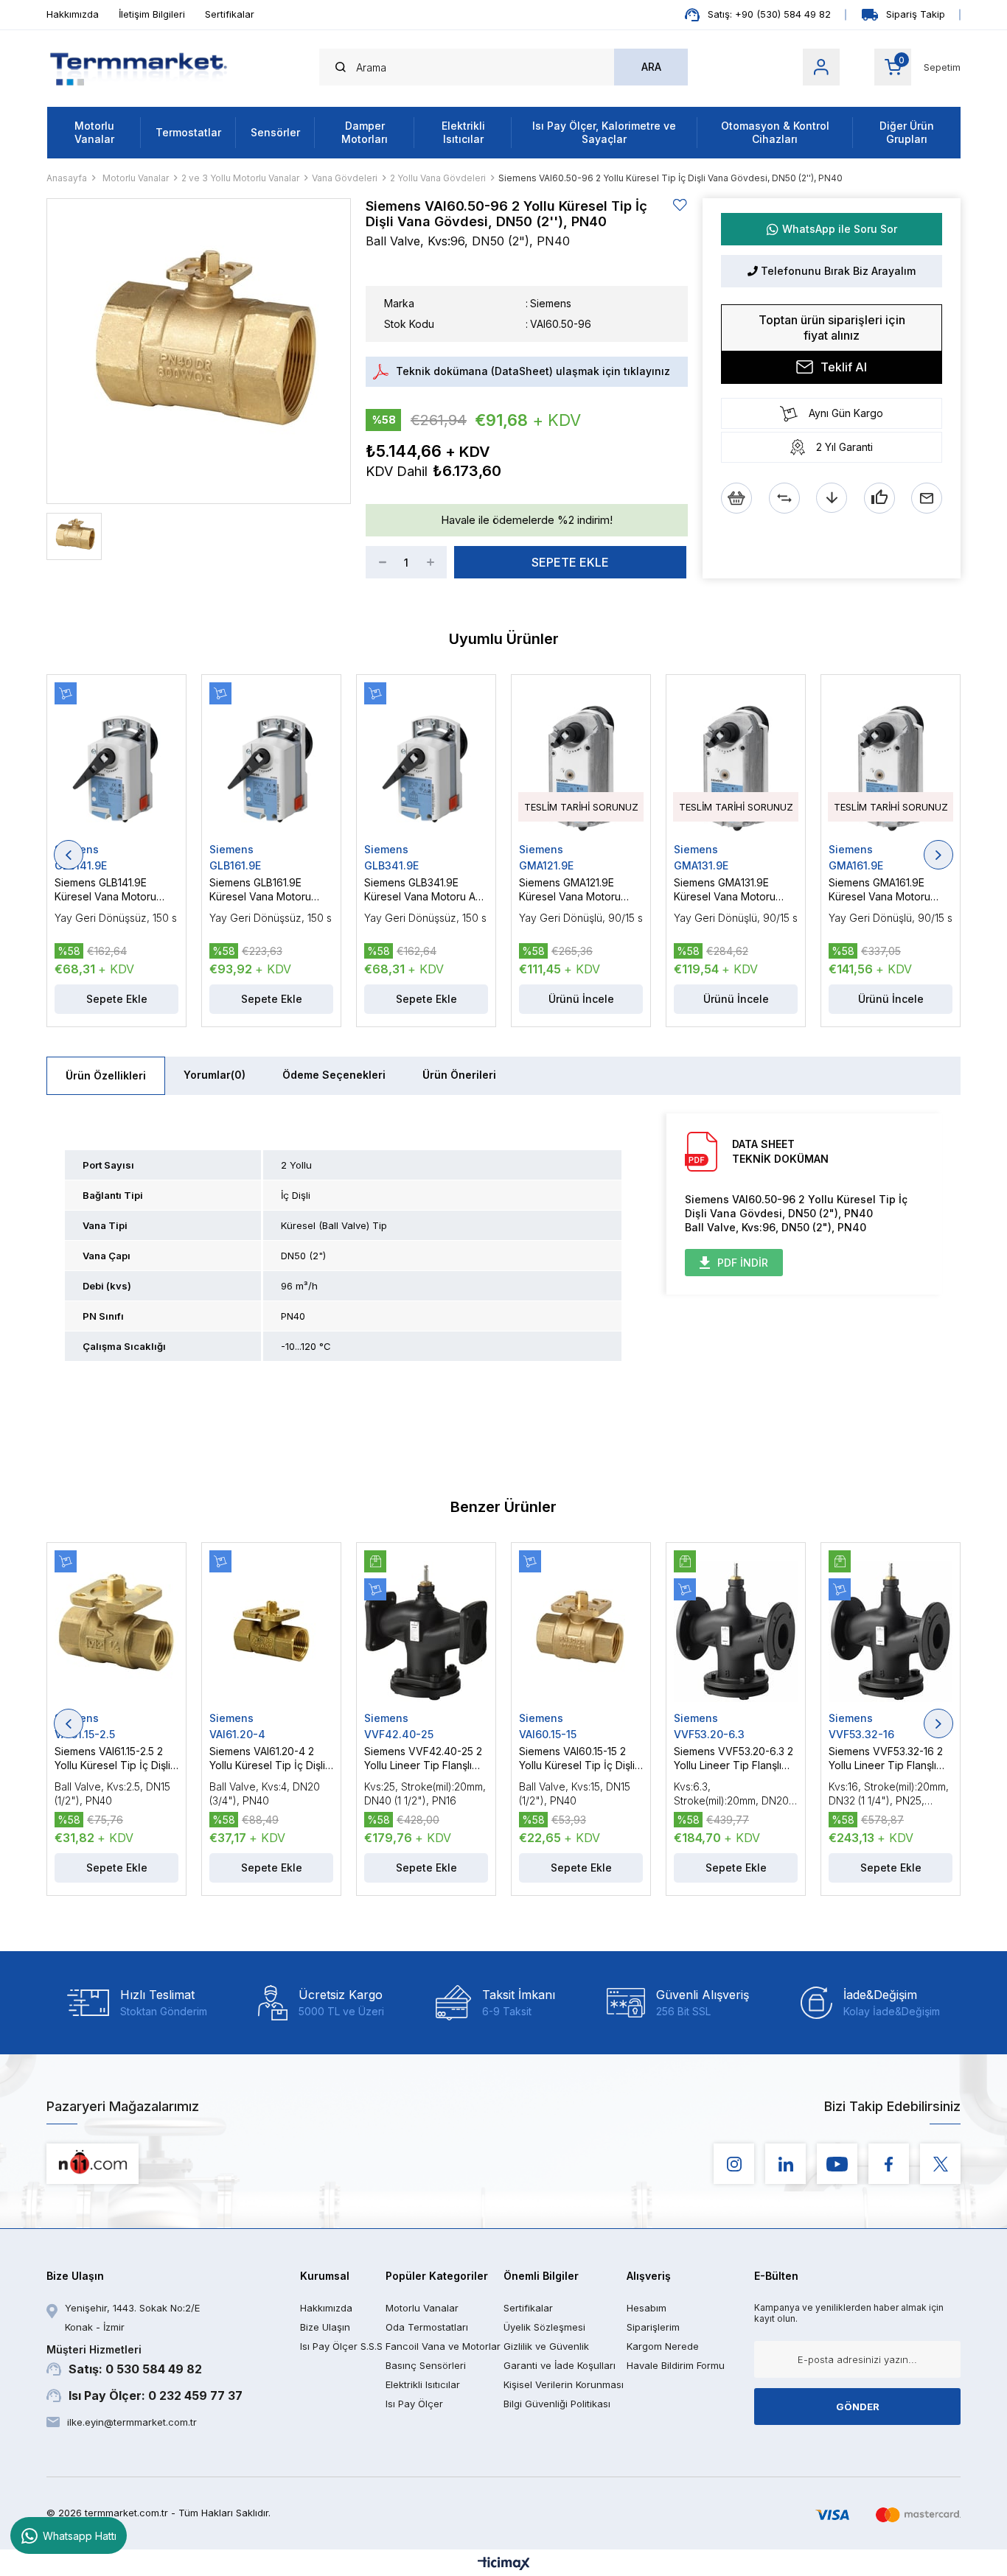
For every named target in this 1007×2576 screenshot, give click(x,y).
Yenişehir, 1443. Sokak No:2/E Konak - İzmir (132, 2317)
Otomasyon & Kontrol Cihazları (775, 132)
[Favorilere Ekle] (680, 205)
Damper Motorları (365, 132)
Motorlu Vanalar (94, 132)
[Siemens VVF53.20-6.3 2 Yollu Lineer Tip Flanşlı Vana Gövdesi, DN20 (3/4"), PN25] (736, 1631)
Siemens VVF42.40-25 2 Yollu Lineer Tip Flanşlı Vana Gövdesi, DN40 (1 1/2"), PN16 (423, 1758)
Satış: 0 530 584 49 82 (124, 2360)
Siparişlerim (653, 2327)
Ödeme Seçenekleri (334, 1075)
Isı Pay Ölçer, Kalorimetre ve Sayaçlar (604, 132)
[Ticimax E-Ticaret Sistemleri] (504, 2565)
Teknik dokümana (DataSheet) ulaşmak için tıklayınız (533, 371)
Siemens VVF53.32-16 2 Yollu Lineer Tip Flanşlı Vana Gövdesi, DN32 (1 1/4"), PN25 (886, 1758)
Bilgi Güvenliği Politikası (557, 2404)
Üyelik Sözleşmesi (544, 2327)
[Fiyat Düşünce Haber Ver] (832, 498)
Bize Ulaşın (325, 2327)
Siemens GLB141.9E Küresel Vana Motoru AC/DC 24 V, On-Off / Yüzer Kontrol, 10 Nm (106, 890)
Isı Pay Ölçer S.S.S (341, 2346)
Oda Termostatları (427, 2327)
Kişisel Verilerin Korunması (564, 2384)
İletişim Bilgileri (152, 14)
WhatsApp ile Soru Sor (840, 229)
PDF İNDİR (743, 1263)
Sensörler (275, 132)
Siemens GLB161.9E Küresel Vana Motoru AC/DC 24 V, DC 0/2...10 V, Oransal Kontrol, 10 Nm (270, 890)
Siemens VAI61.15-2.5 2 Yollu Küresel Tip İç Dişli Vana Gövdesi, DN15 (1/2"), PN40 (112, 1758)
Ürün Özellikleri (106, 1075)
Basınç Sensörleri (426, 2365)
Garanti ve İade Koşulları (560, 2365)
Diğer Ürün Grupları (907, 132)
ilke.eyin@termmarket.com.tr (132, 2422)
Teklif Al (844, 367)
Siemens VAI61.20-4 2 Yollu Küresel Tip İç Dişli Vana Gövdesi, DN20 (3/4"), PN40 (267, 1758)
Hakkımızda (73, 14)
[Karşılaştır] (784, 498)
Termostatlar (188, 132)
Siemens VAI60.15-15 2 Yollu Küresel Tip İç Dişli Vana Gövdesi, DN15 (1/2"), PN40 (577, 1758)
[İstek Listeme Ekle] (736, 498)
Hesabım (647, 2308)
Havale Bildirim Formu (676, 2365)
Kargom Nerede (663, 2346)
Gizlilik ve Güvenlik (546, 2346)
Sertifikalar (230, 14)
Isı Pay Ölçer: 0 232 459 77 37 (156, 2395)
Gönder (858, 2407)
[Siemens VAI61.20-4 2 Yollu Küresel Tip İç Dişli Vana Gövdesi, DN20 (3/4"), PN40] (271, 1631)
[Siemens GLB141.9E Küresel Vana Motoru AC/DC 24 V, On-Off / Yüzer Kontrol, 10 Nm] (116, 763)
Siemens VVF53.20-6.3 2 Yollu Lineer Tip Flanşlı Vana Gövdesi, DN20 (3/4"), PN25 (734, 1758)
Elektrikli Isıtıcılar (463, 132)
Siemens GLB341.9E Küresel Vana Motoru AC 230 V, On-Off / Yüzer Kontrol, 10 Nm (424, 890)
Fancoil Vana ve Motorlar (443, 2346)
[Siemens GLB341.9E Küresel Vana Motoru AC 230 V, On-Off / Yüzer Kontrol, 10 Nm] (426, 763)
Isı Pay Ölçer (414, 2404)
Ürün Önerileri (459, 1075)
